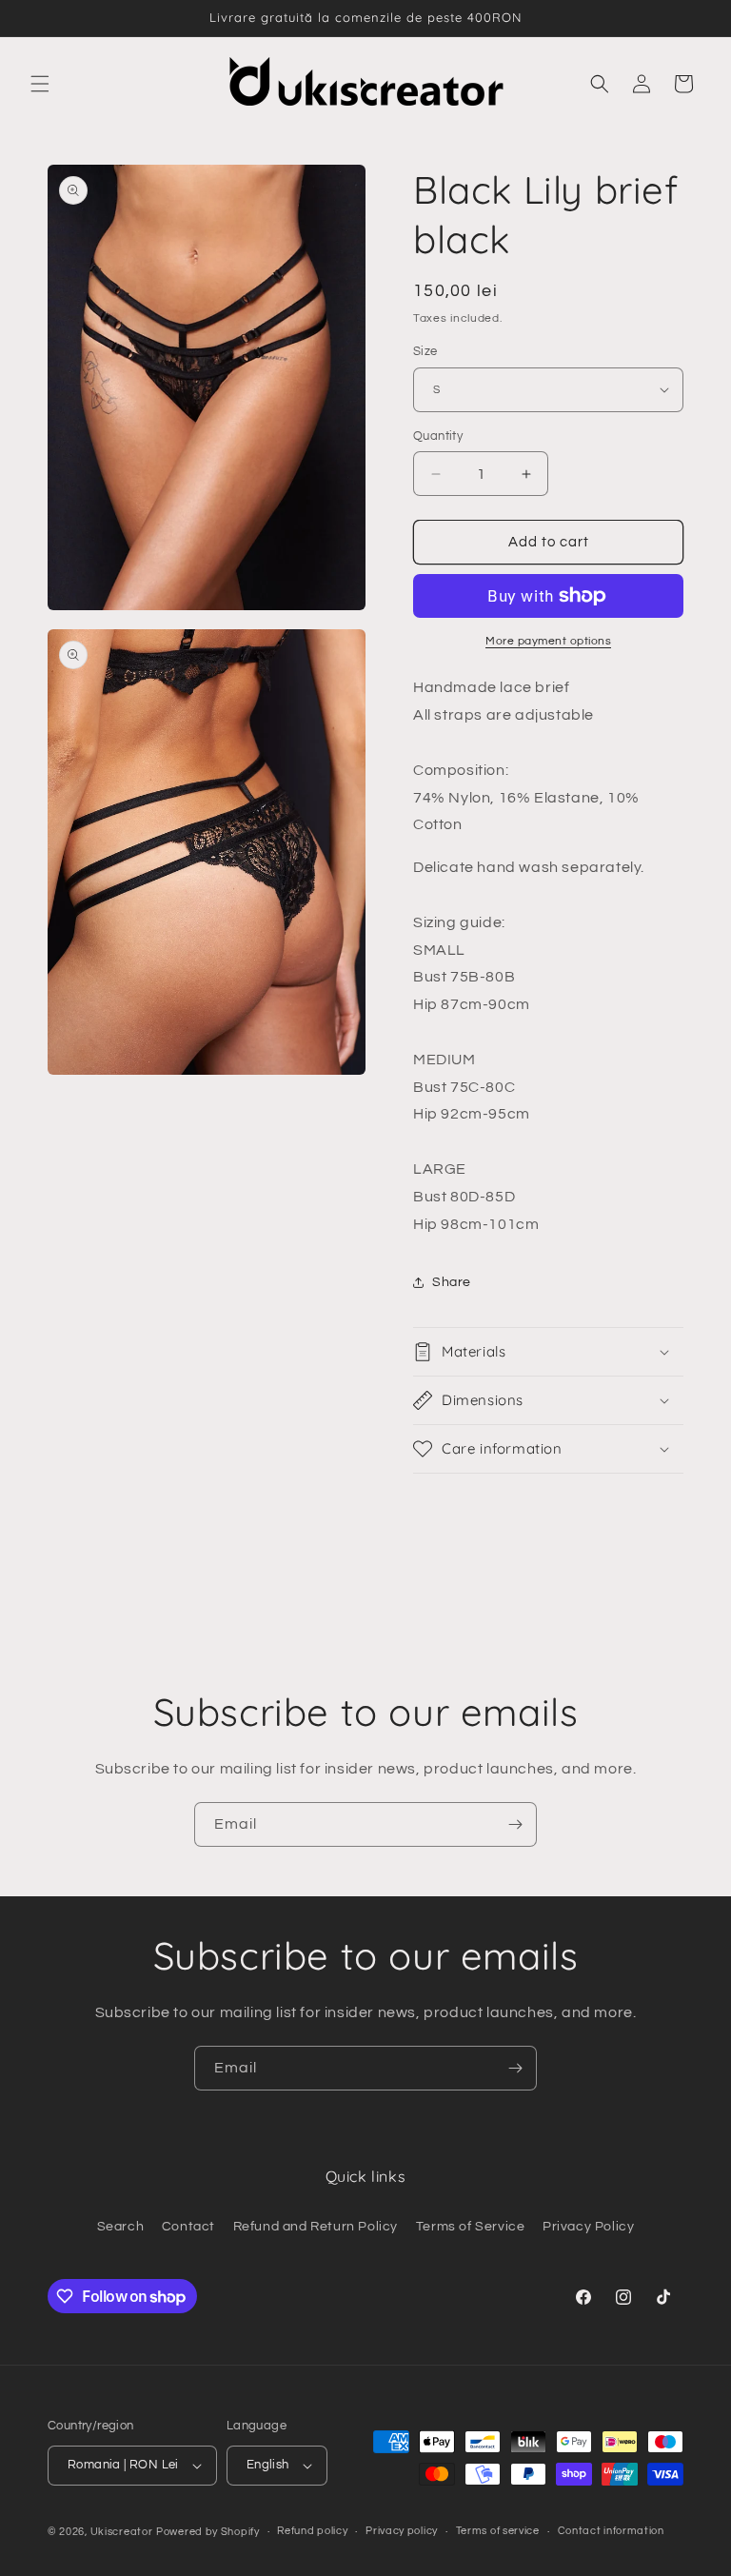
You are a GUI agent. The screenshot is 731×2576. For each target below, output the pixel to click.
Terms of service (498, 2531)
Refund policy (312, 2531)
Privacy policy (402, 2531)
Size (425, 351)
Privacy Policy (588, 2227)
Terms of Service (471, 2227)
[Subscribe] (515, 1824)
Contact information (611, 2531)
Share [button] (452, 1282)
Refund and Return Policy (316, 2227)
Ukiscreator (122, 2532)
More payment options (548, 641)
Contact (188, 2227)
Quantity (438, 436)
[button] (40, 84)
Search (121, 2227)
